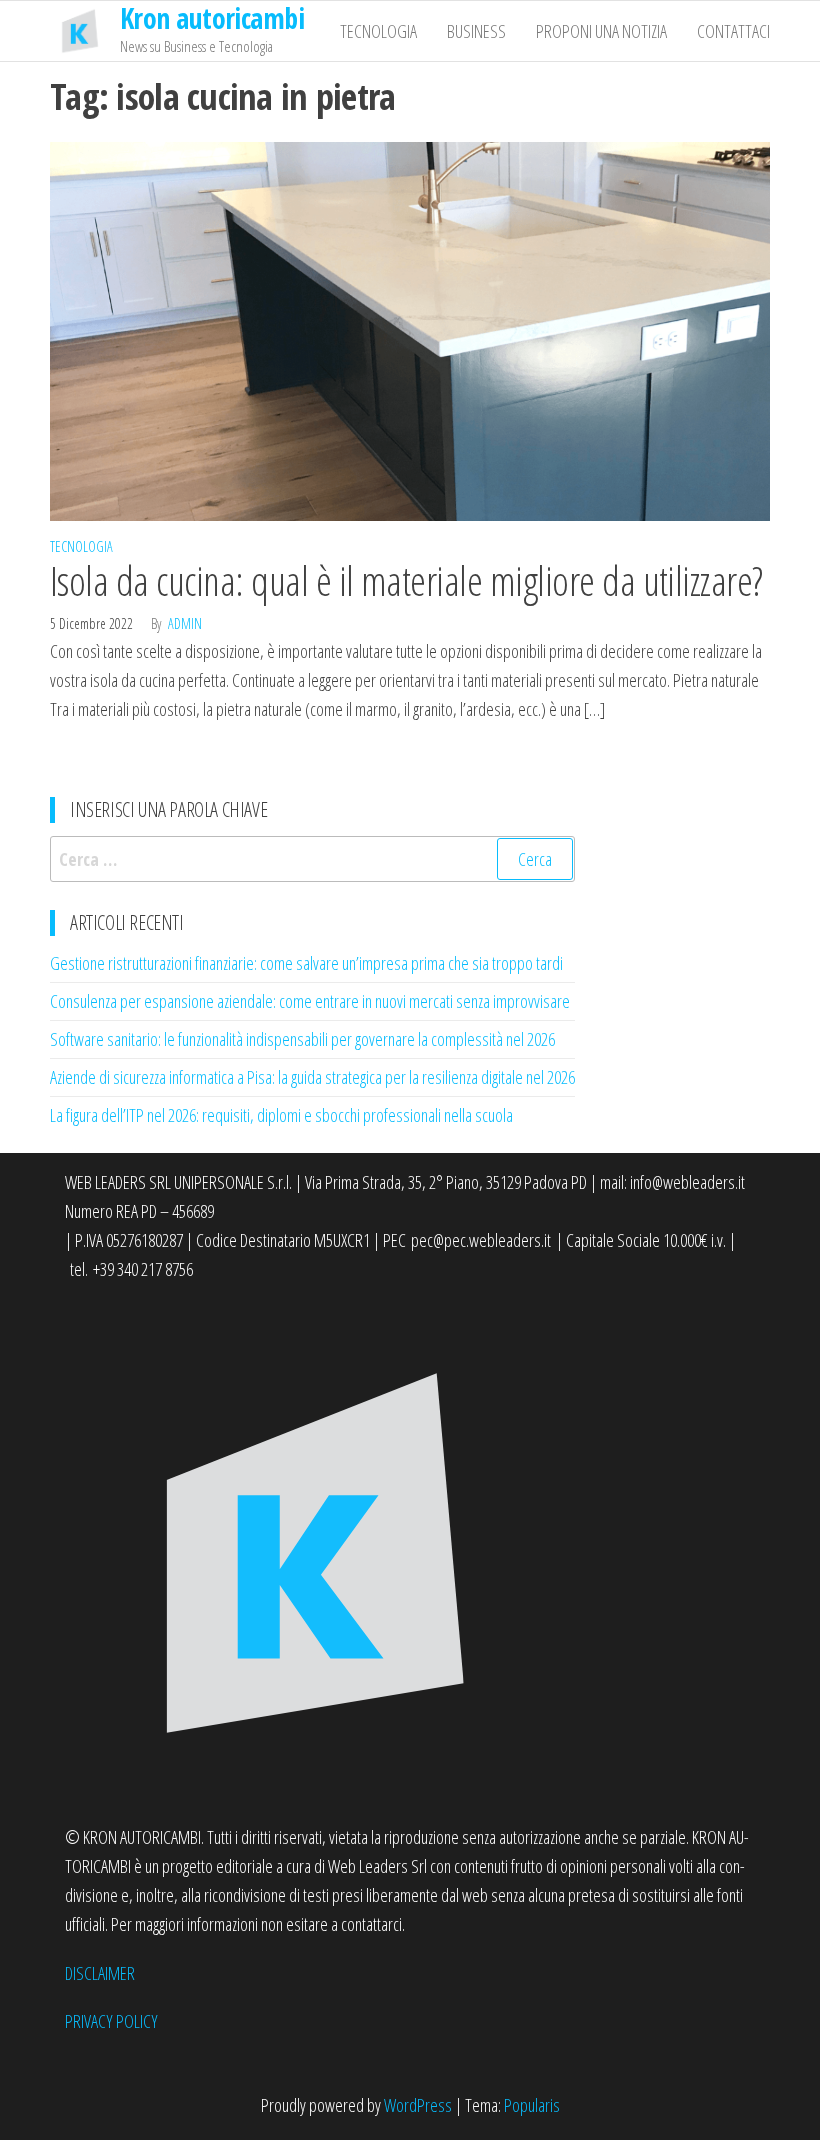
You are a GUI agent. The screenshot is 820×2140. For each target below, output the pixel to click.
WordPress (418, 2105)
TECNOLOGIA (378, 31)
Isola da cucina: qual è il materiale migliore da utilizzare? (406, 580)
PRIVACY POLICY (111, 2021)
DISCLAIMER (100, 1973)
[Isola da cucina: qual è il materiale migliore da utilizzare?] (410, 329)
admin (185, 623)
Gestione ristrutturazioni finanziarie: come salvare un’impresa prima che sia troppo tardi (306, 963)
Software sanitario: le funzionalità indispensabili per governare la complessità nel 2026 (302, 1039)
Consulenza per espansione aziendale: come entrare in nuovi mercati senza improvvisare (310, 1001)
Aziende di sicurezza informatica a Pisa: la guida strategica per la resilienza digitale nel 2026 (312, 1077)
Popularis (532, 2105)
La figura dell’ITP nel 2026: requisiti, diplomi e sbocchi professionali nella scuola (281, 1115)
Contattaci (733, 31)
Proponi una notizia (601, 31)
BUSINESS (476, 31)
